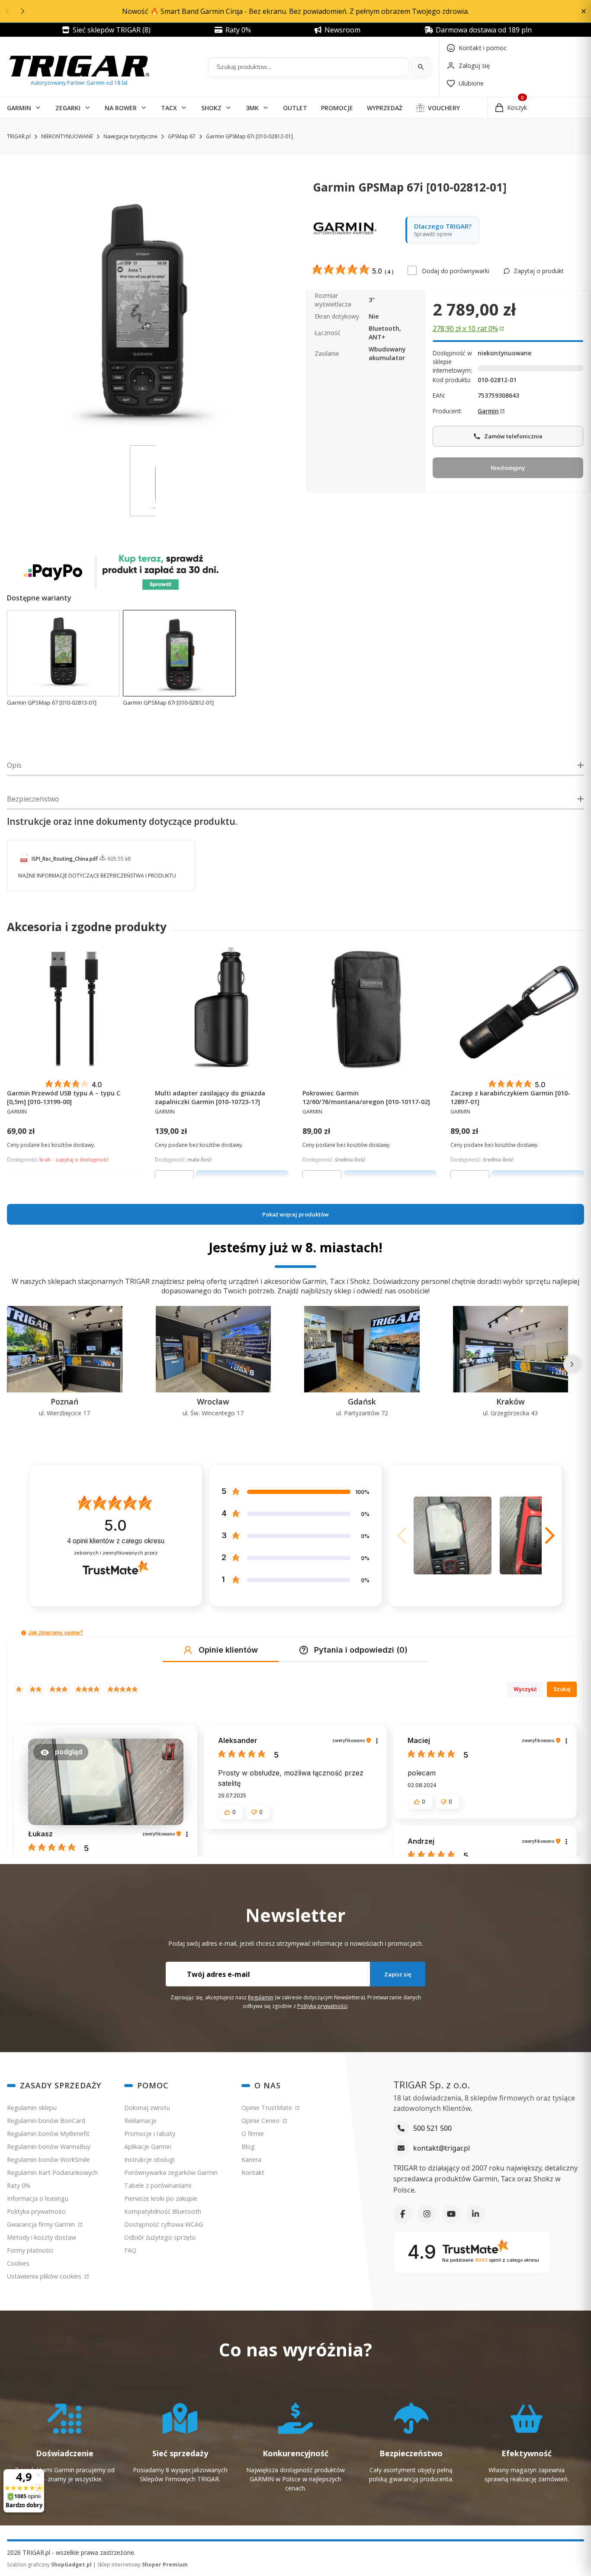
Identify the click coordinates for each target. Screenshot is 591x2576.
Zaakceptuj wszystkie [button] (451, 1397)
